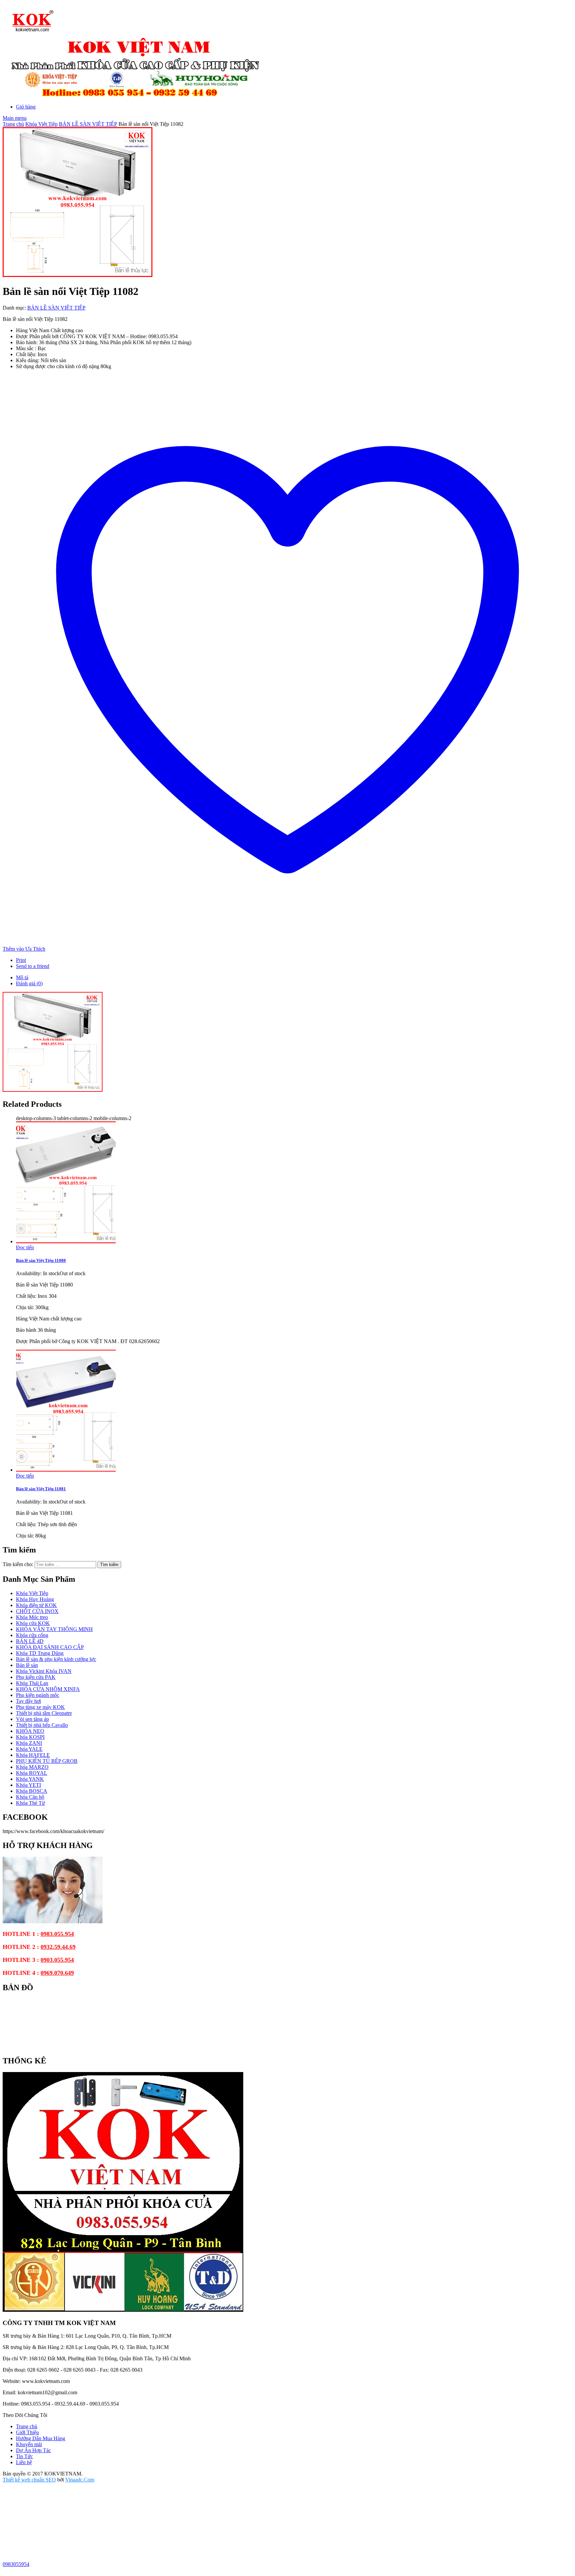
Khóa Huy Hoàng (35, 1599)
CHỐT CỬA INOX (37, 1611)
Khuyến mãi (29, 2444)
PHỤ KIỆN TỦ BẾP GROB (47, 1761)
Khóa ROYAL (32, 1773)
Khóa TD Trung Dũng (40, 1653)
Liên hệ (24, 2462)
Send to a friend (33, 966)
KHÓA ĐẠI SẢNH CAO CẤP (50, 1647)
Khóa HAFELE (33, 1755)
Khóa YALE (29, 1749)
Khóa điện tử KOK (36, 1605)
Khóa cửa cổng (32, 1635)
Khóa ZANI (29, 1743)
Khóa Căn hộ (30, 1797)
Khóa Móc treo (32, 1617)
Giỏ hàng (26, 107)
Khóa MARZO (32, 1767)
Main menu (15, 118)
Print (21, 960)
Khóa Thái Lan (32, 1683)
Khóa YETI (28, 1785)
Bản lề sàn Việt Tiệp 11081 (41, 1489)
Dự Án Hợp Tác (33, 2450)
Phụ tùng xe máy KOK (40, 1707)
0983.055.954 (57, 1934)
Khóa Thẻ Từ (30, 1803)
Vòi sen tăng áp (32, 1719)
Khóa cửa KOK (33, 1623)
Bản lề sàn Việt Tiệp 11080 (41, 1260)
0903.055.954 (57, 1960)
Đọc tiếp (25, 1247)
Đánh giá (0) (29, 983)
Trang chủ (13, 124)
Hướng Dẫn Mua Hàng (41, 2438)
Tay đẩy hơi (28, 1701)
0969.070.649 (57, 1973)
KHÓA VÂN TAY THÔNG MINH (54, 1629)
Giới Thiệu (27, 2432)
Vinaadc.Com (80, 2480)
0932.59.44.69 (58, 1947)
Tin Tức (24, 2456)
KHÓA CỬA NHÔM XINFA (48, 1689)
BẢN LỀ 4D (30, 1641)
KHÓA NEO (30, 1731)
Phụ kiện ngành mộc (38, 1695)
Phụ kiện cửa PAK (36, 1677)
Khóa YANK (30, 1779)
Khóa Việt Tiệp (41, 124)
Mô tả (22, 977)
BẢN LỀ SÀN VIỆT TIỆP (88, 124)
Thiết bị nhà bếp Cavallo (42, 1725)
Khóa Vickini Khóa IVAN (44, 1671)
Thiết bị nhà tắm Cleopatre (44, 1713)
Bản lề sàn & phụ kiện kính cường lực (56, 1659)
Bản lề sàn (27, 1665)
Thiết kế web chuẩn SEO (29, 2480)
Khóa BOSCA (32, 1791)
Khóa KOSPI (30, 1737)
